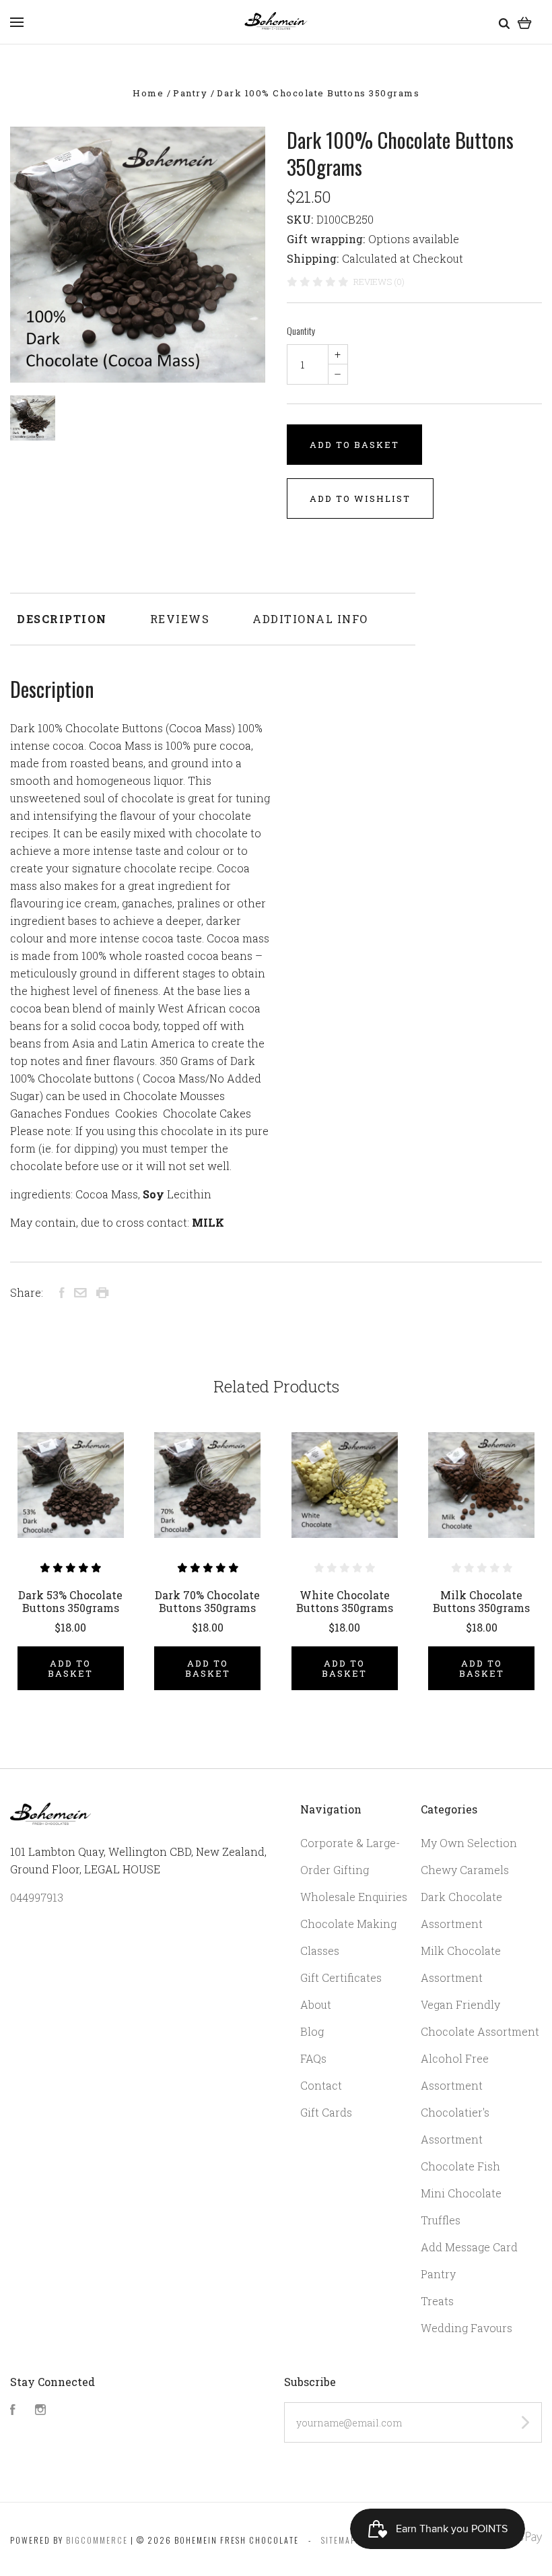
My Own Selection (469, 1843)
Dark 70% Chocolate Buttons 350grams (207, 1601)
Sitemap (339, 2540)
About (316, 2004)
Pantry (438, 2274)
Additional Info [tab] (310, 619)
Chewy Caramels (465, 1870)
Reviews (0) (379, 282)
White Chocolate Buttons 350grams (345, 1601)
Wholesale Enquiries (354, 1897)
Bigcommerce (97, 2540)
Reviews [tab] (180, 619)
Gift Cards (326, 2112)
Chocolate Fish (460, 2166)
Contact (321, 2085)
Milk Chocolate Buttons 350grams (481, 1601)
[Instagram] (40, 2411)
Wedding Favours (467, 2328)
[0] (525, 22)
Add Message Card (469, 2247)
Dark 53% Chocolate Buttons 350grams (70, 1601)
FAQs (313, 2058)
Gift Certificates (341, 1977)
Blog (312, 2031)
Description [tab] (62, 619)
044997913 (37, 1897)
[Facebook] (13, 2411)
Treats (437, 2301)
